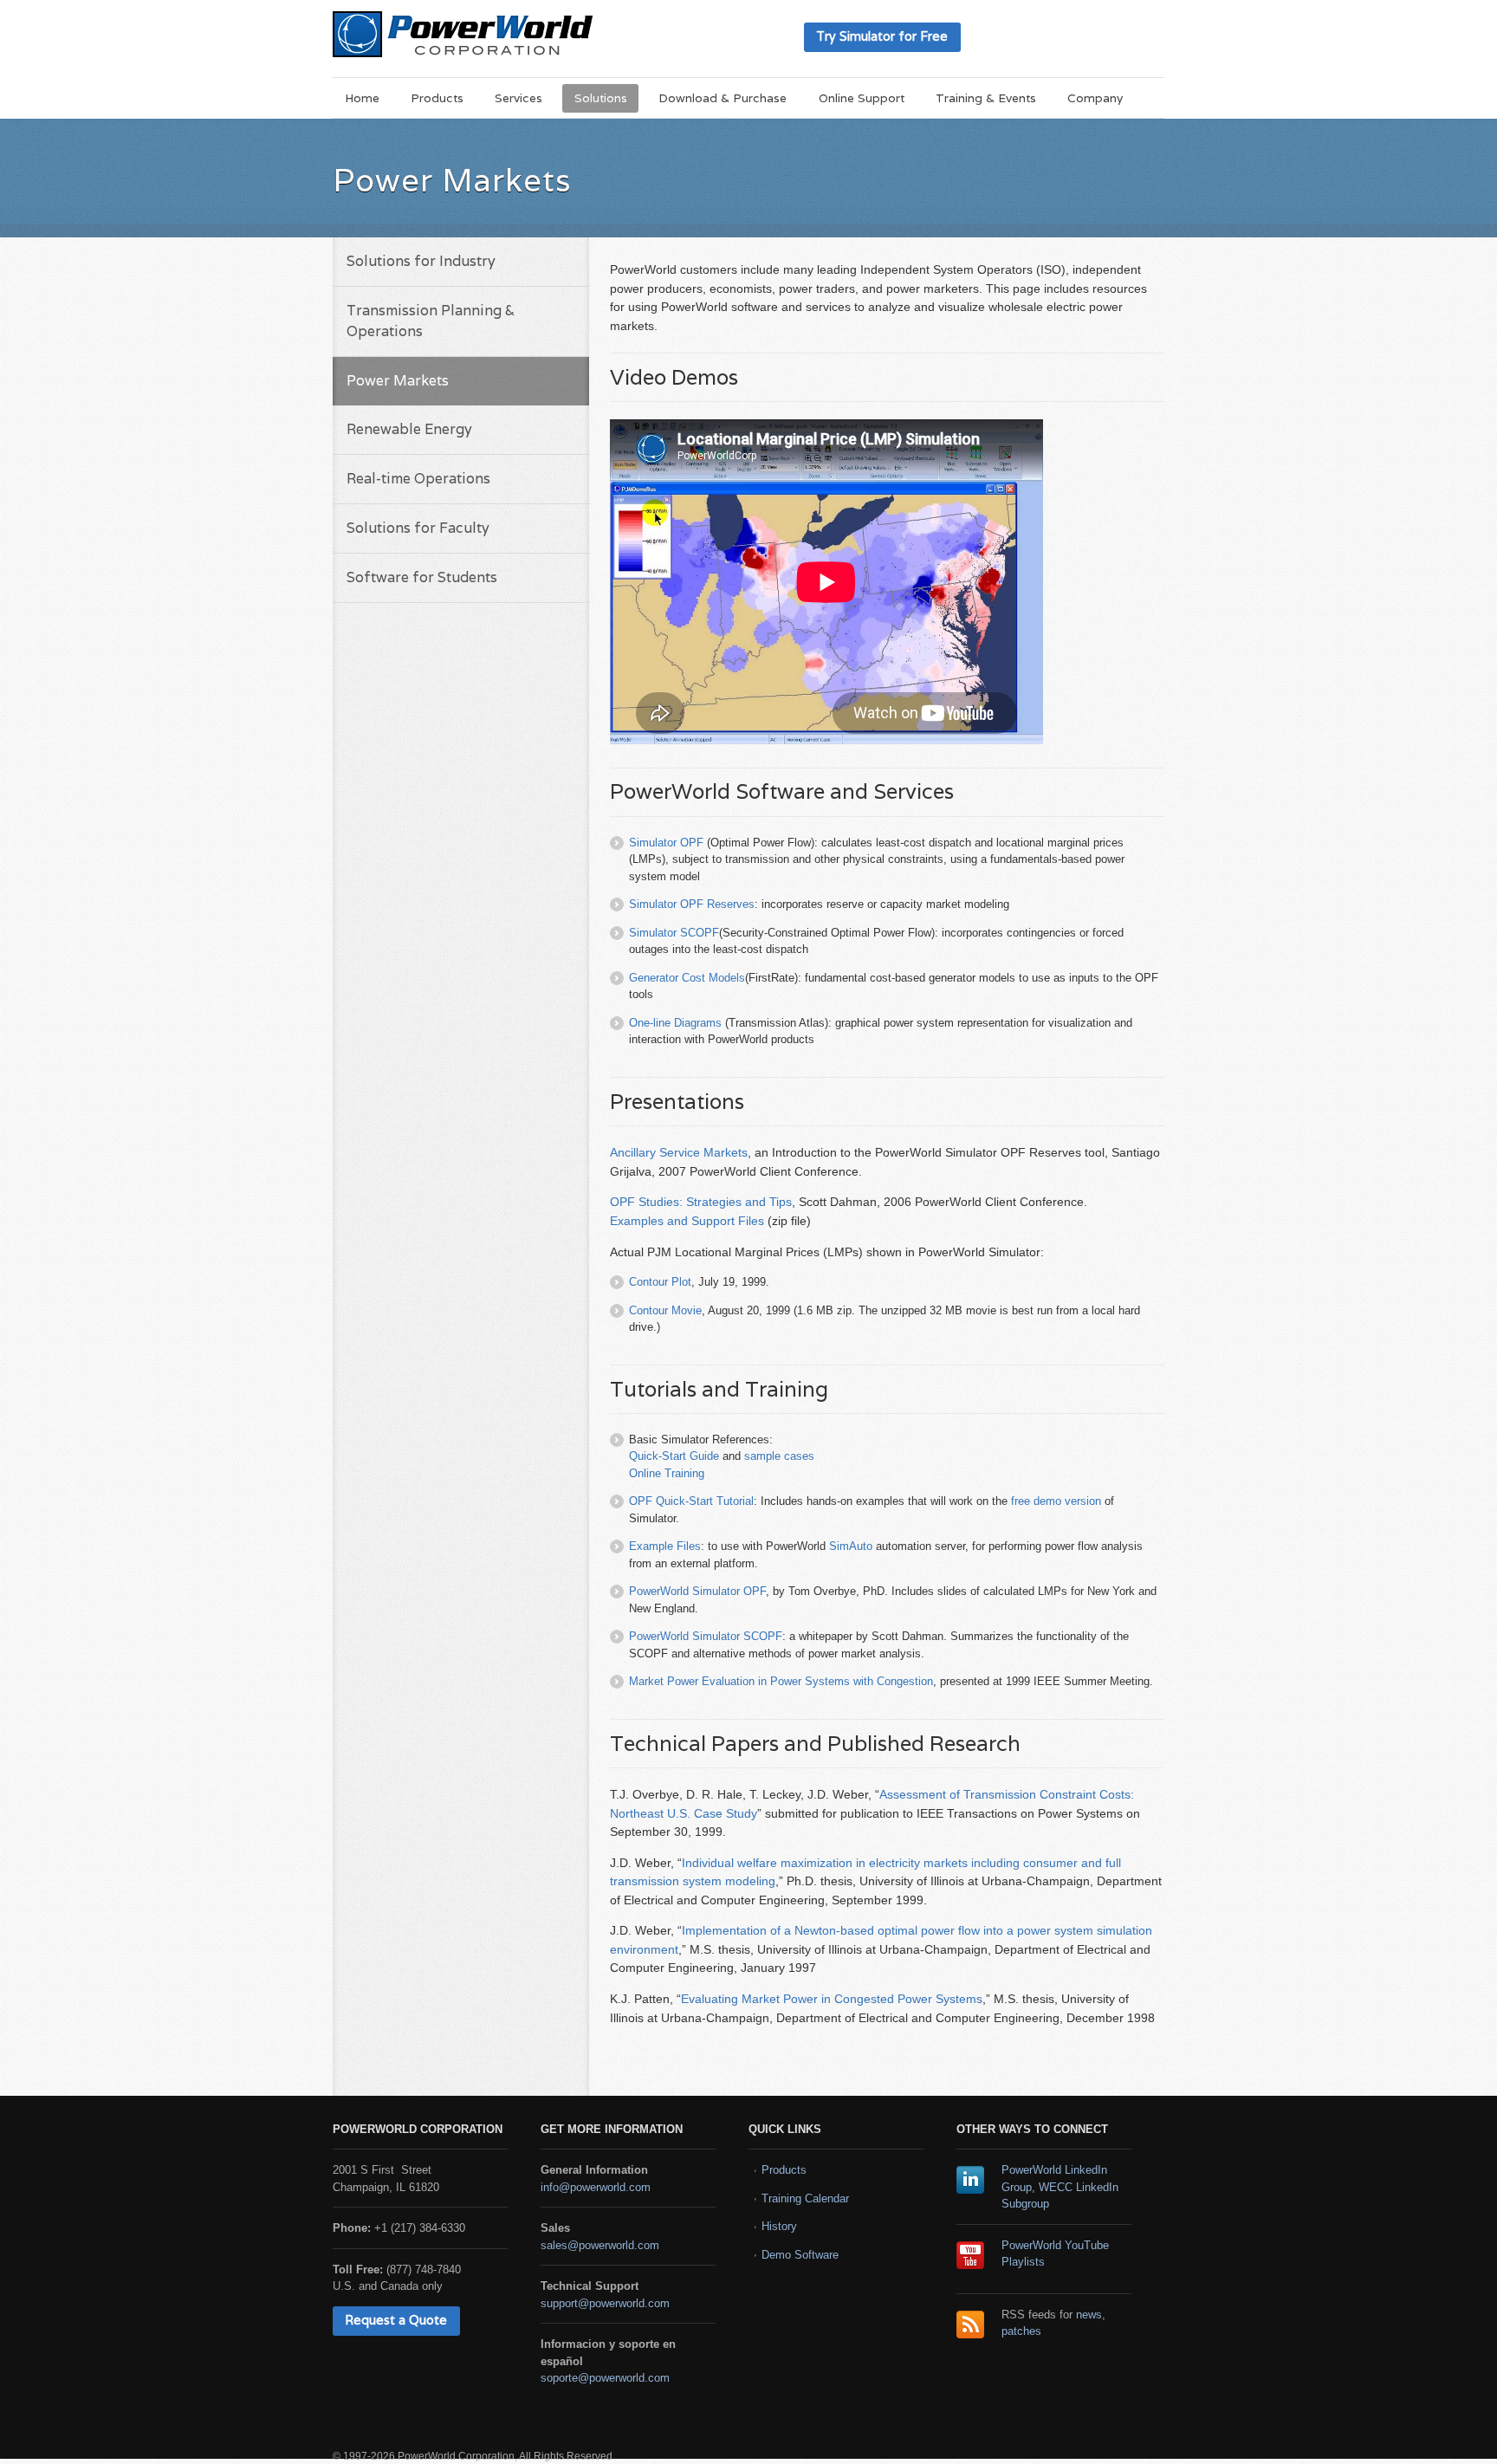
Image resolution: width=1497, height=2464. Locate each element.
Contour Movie (665, 1310)
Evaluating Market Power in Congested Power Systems (832, 1999)
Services (518, 98)
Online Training (667, 1473)
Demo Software (800, 2255)
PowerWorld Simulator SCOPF (706, 1636)
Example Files (665, 1546)
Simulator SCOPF (674, 933)
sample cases (779, 1456)
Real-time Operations (418, 479)
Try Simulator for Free (882, 36)
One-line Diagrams (675, 1023)
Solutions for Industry (421, 261)
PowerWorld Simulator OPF (697, 1591)
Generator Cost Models (687, 978)
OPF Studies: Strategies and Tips (701, 1202)
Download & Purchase (723, 98)
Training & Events (986, 98)
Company (1095, 98)
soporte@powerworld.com (605, 2378)
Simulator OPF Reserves (692, 904)
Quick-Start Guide (674, 1456)
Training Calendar (805, 2198)
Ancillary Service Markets (679, 1152)
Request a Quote (396, 2320)
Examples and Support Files (687, 1221)
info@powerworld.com (596, 2187)
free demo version (1056, 1501)
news (1089, 2315)
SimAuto (851, 1546)
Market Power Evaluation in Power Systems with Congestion (781, 1681)
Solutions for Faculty (418, 528)
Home (362, 98)
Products (437, 98)
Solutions (601, 98)
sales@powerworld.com (600, 2245)
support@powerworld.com (605, 2303)
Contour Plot (660, 1282)
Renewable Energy (409, 429)
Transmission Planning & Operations (431, 321)
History (779, 2226)
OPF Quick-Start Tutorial (691, 1501)
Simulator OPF (666, 843)
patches (1021, 2331)
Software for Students (422, 577)
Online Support (862, 98)
